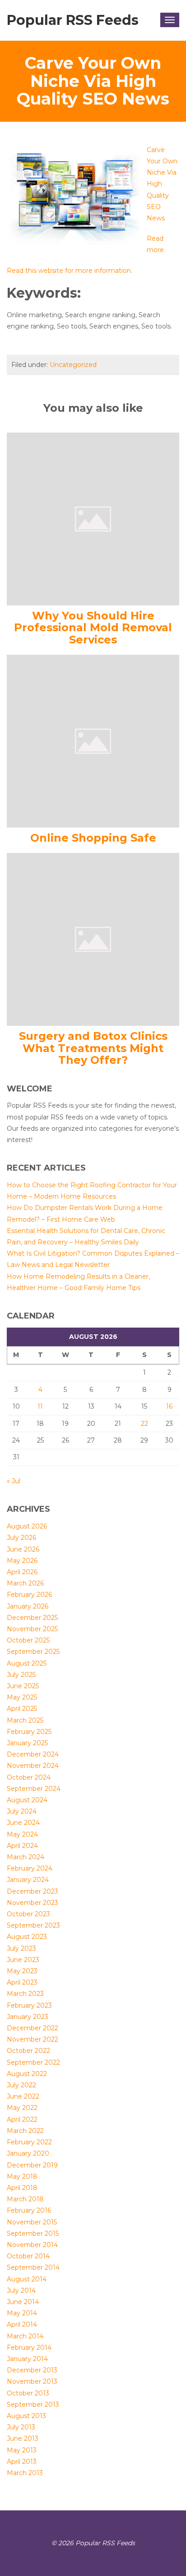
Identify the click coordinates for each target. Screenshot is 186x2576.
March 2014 (25, 2336)
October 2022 (28, 2051)
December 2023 (33, 1891)
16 (169, 1406)
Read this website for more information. (70, 271)
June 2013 (23, 2438)
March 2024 (26, 1857)
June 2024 (23, 1823)
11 (40, 1406)
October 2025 (28, 1640)
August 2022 (27, 2074)
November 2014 (32, 2245)
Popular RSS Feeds (73, 20)
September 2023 (33, 1925)
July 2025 (21, 1675)
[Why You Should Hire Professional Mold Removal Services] (93, 518)
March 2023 (25, 1994)
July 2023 (21, 1948)
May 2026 (22, 1561)
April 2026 (22, 1572)
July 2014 (21, 2290)
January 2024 (28, 1880)
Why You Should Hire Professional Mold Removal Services (93, 628)
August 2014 (27, 2279)
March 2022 (25, 2131)
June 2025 (23, 1686)
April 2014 (22, 2324)
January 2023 (28, 2017)
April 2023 (22, 1982)
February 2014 (29, 2347)
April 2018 (22, 2188)
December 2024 (33, 1754)
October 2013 (28, 2393)
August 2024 (27, 1800)
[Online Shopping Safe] (93, 741)
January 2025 (27, 1743)
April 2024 (22, 1846)
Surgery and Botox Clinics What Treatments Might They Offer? (93, 1048)
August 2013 (26, 2416)
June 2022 (23, 2096)
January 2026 (28, 1606)
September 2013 (33, 2405)
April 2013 (22, 2462)
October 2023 (28, 1914)
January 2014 (27, 2359)
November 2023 (33, 1903)
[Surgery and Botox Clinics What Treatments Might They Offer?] (93, 939)
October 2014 (28, 2256)
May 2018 (22, 2176)
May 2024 (22, 1834)
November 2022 (33, 2039)
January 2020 (28, 2153)
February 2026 (29, 1595)
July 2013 (21, 2427)
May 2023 (22, 1971)
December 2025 (32, 1618)
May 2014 (22, 2313)
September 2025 (33, 1652)
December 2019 (32, 2165)
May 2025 (22, 1697)
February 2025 (29, 1732)
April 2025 (22, 1709)
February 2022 (29, 2142)
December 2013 (32, 2370)
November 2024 (33, 1766)
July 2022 (21, 2085)
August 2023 (27, 1937)
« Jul (14, 1481)
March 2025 (25, 1720)
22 (144, 1424)
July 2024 (22, 1811)
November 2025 (32, 1629)
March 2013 (25, 2473)
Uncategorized (73, 365)
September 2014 (33, 2267)
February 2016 (29, 2210)
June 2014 (23, 2302)
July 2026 (21, 1538)
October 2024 (29, 1777)
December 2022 (33, 2028)
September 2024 (34, 1789)
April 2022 (22, 2119)
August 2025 (27, 1663)
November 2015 (32, 2222)
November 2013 (32, 2381)
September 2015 (33, 2233)
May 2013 (22, 2450)
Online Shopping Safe (93, 838)
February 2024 (30, 1868)
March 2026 (25, 1583)
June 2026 (23, 1549)
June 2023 (23, 1960)
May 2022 (22, 2108)
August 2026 (27, 1526)
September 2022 (33, 2062)
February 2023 (29, 2005)
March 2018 (25, 2199)
